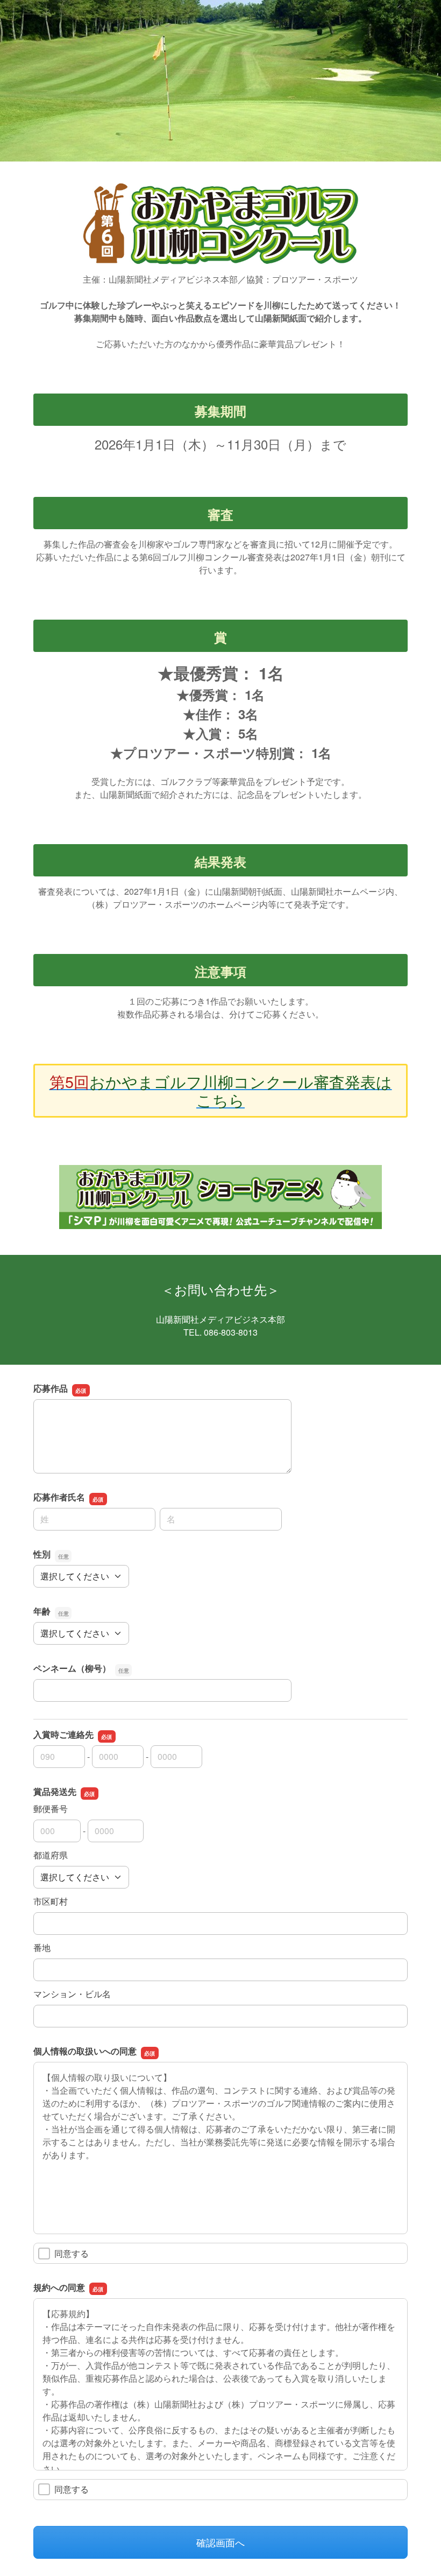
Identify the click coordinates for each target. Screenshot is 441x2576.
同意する (72, 2253)
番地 (42, 1947)
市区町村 (51, 1901)
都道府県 (51, 1855)
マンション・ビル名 (72, 1994)
